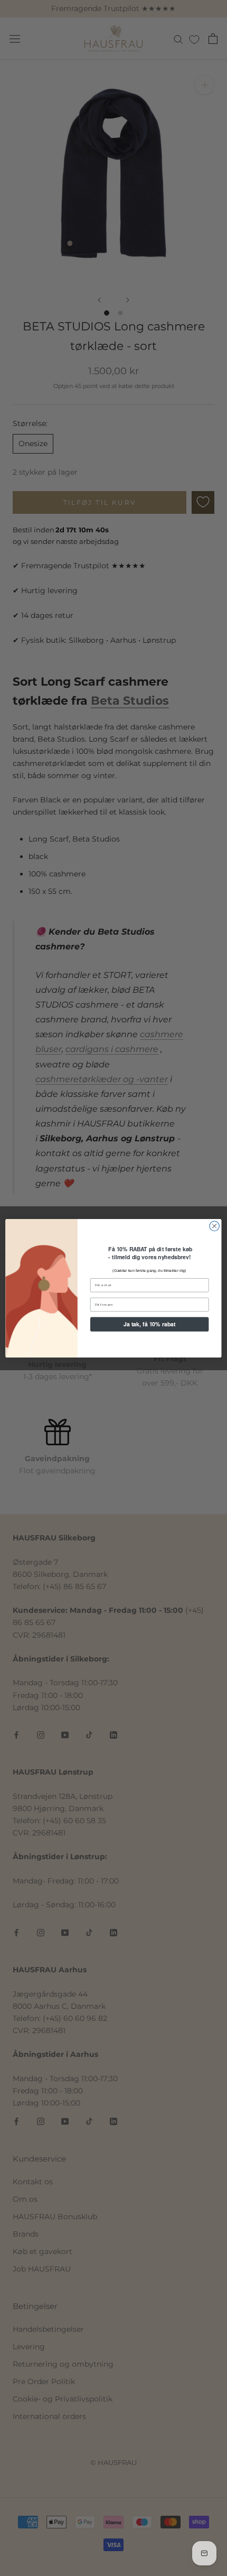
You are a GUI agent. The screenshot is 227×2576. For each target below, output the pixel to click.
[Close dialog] (214, 1226)
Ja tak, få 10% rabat (150, 1324)
